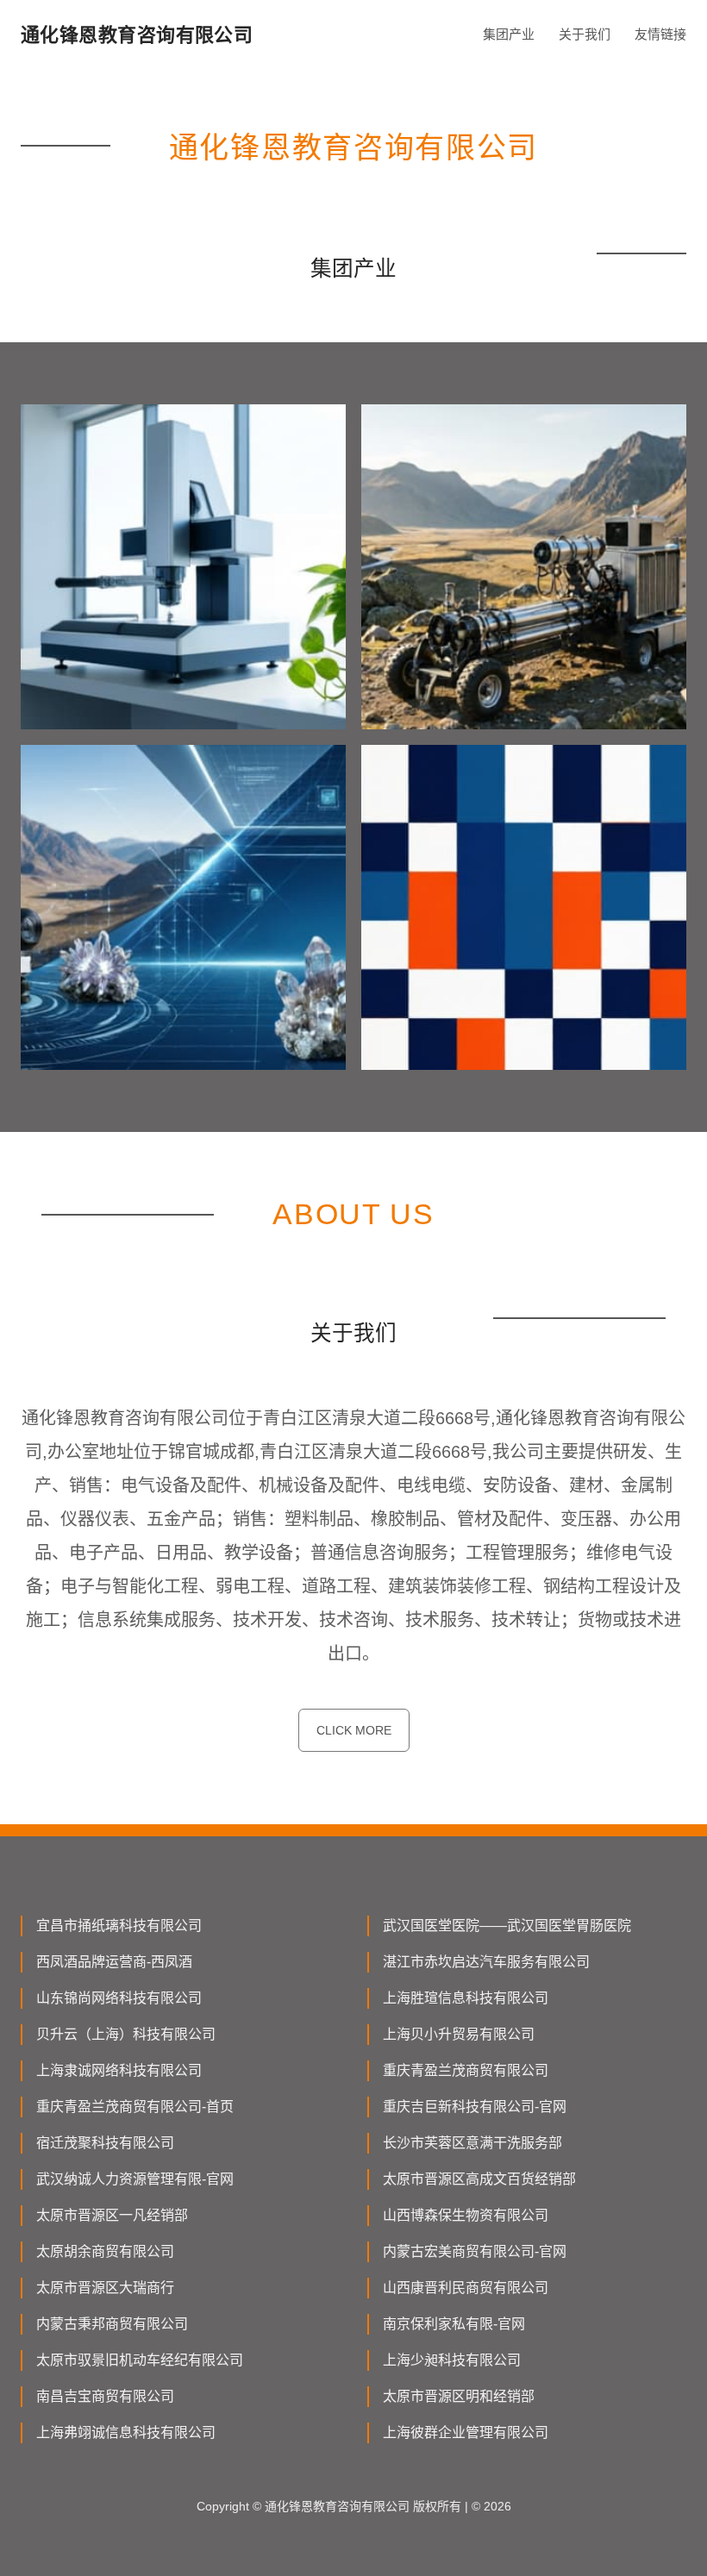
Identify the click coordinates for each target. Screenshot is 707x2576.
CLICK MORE (354, 1730)
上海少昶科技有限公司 (452, 2360)
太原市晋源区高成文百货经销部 (479, 2179)
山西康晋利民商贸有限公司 (466, 2288)
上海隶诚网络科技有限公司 (119, 2070)
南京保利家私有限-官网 (454, 2324)
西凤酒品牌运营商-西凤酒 (114, 1962)
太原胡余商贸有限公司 (105, 2251)
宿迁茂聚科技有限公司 (105, 2143)
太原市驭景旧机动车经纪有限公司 (140, 2360)
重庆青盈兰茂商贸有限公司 (466, 2070)
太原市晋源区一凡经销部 (112, 2215)
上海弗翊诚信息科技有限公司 (126, 2432)
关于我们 (585, 34)
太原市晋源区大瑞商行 (105, 2288)
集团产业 (509, 34)
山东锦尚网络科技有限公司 (119, 1998)
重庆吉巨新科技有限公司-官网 (475, 2107)
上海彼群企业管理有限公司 (466, 2432)
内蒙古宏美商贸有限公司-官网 (475, 2251)
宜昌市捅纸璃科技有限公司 (119, 1926)
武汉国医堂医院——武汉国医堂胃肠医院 (507, 1926)
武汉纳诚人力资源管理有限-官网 (135, 2179)
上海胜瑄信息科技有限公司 (466, 1998)
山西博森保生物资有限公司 (466, 2215)
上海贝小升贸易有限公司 (459, 2034)
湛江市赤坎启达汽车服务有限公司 (486, 1962)
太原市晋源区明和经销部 (459, 2396)
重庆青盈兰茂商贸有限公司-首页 (135, 2107)
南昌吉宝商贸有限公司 (105, 2396)
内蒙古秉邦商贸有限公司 (112, 2324)
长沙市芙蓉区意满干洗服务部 (472, 2143)
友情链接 (660, 34)
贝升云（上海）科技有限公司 (126, 2034)
